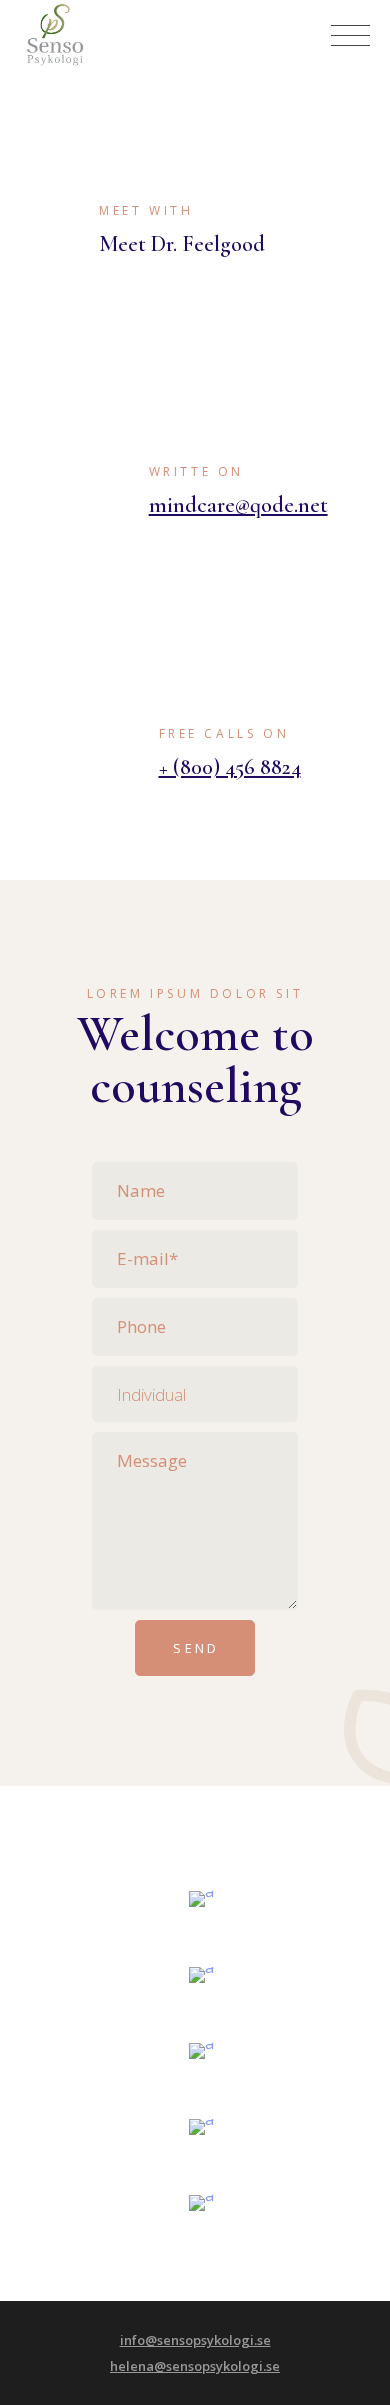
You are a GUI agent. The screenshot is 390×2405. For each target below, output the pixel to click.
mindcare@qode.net (238, 505)
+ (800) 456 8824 (230, 767)
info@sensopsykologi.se (195, 2340)
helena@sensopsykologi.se (195, 2366)
